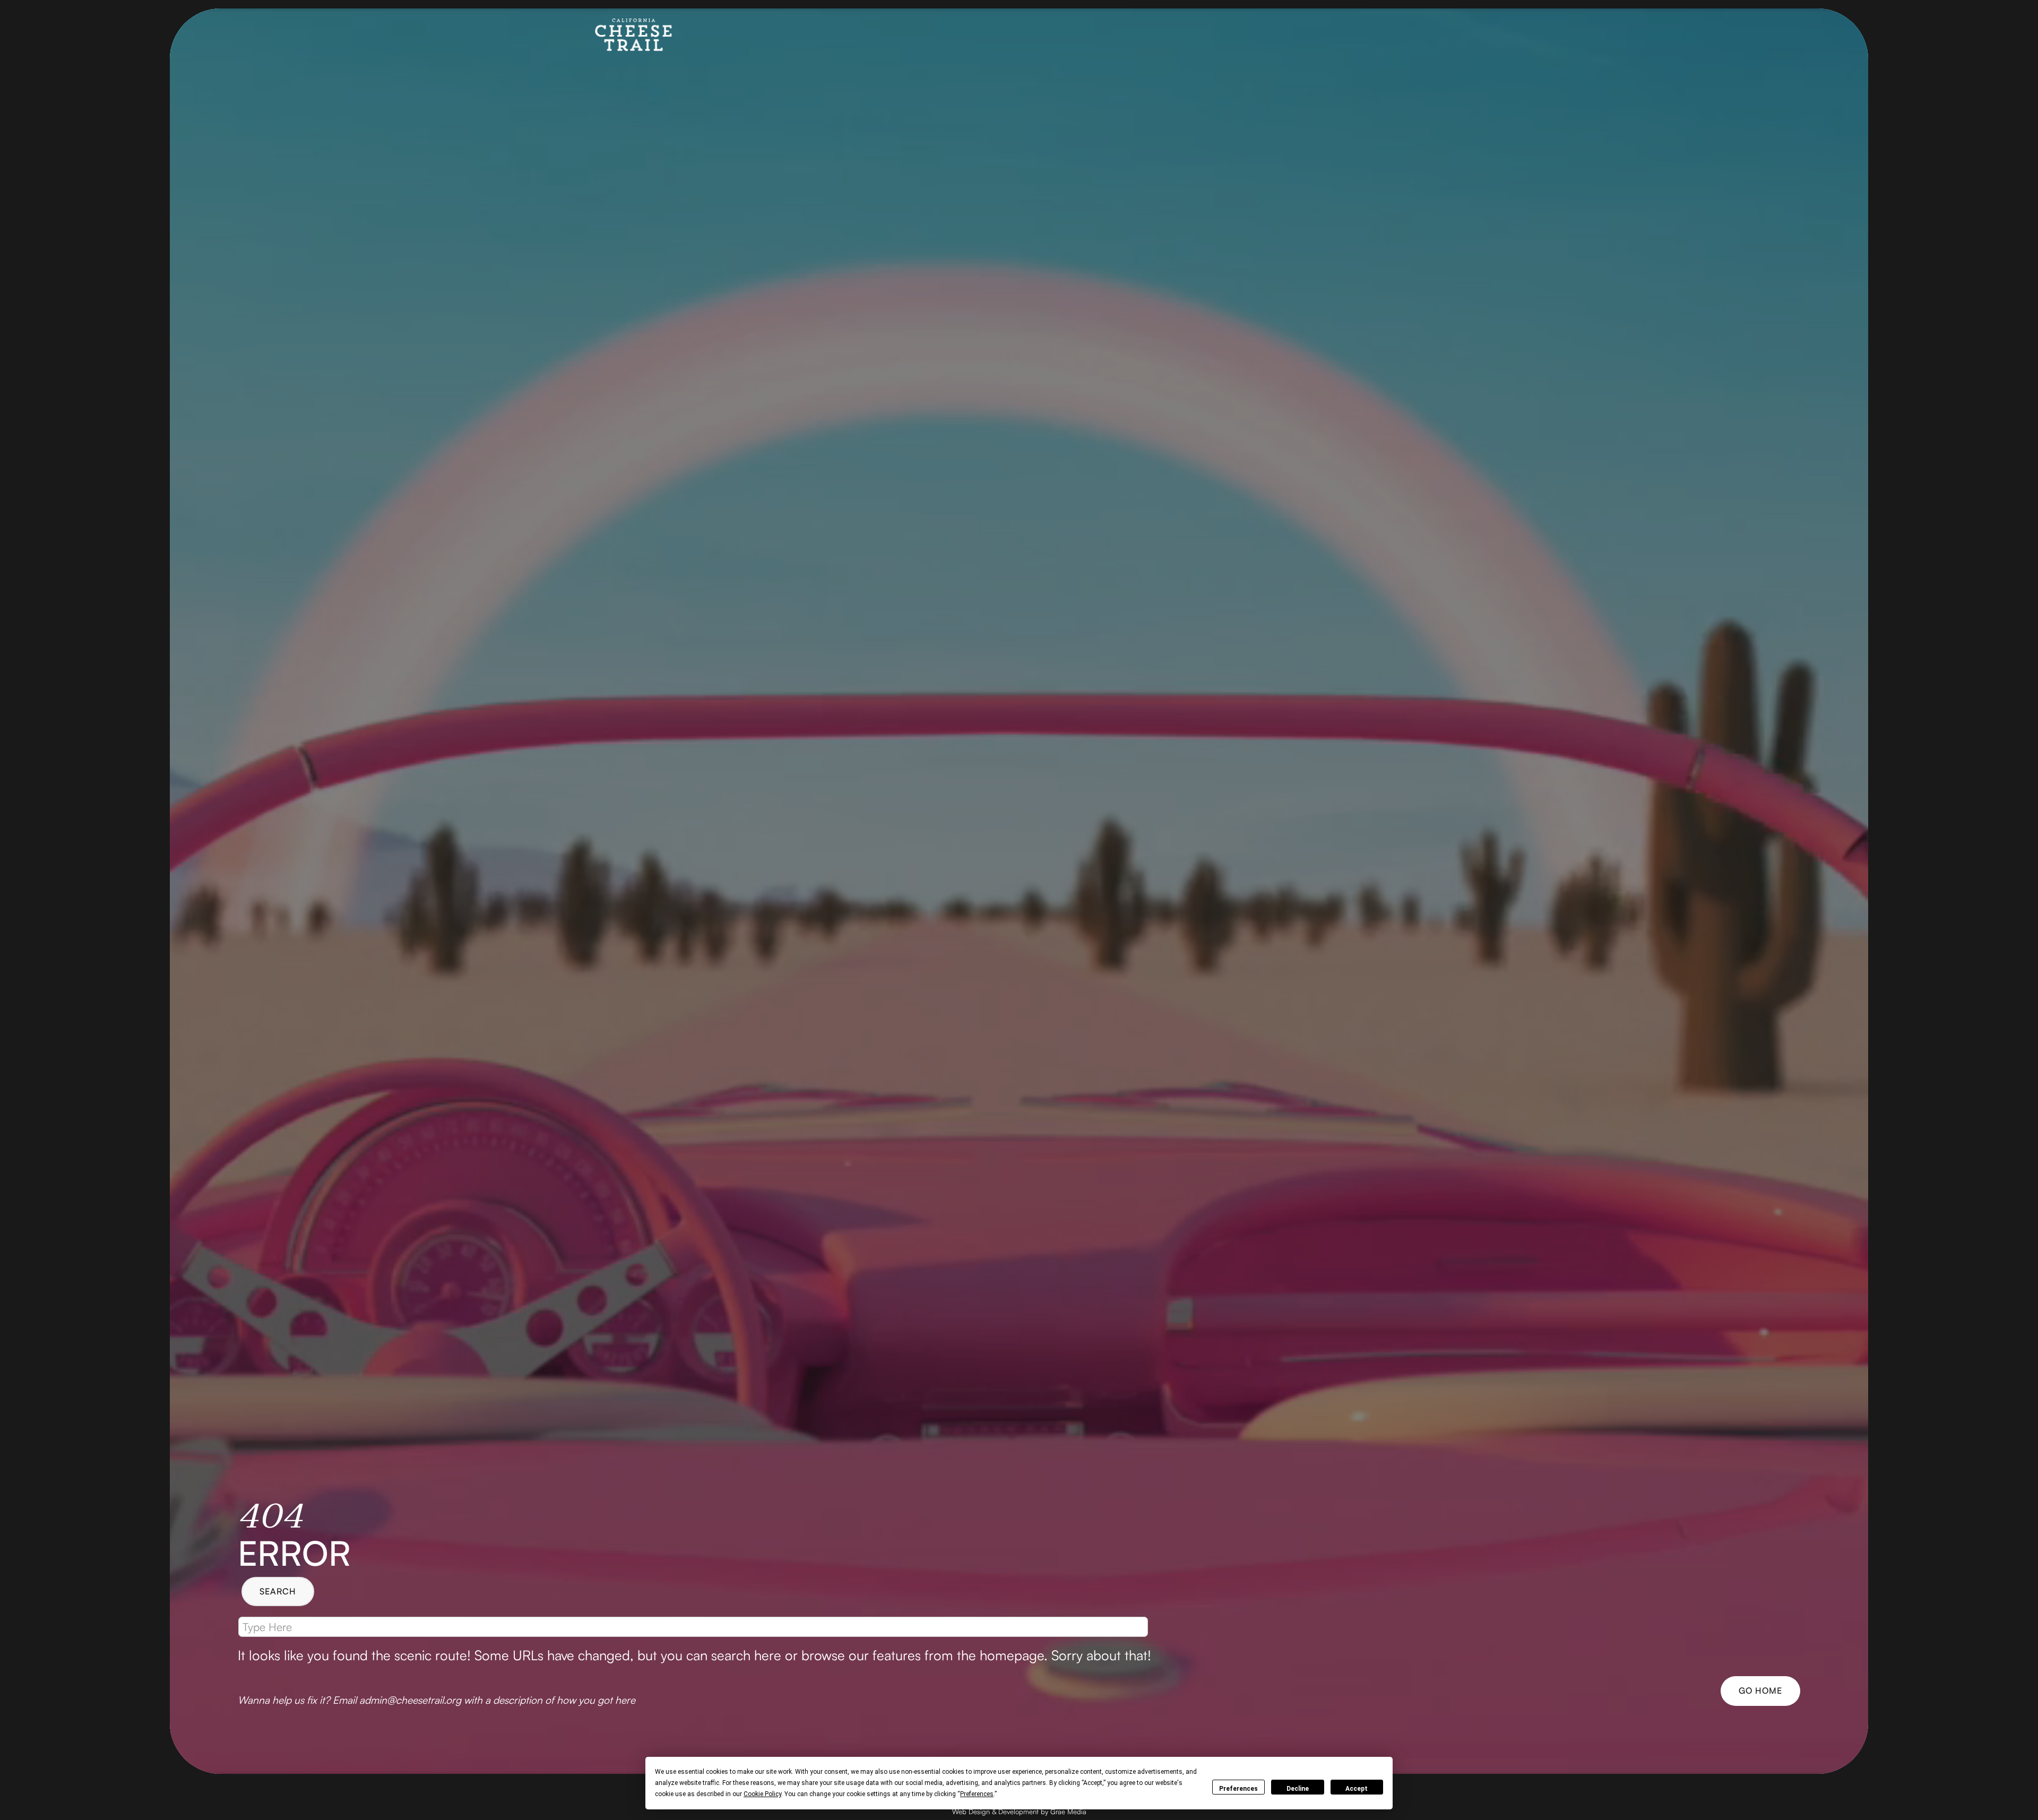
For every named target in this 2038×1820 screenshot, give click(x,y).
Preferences (1238, 1789)
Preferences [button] (977, 1794)
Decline (1298, 1789)
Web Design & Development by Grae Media (1019, 1812)
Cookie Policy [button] (762, 1794)
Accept (1357, 1789)
